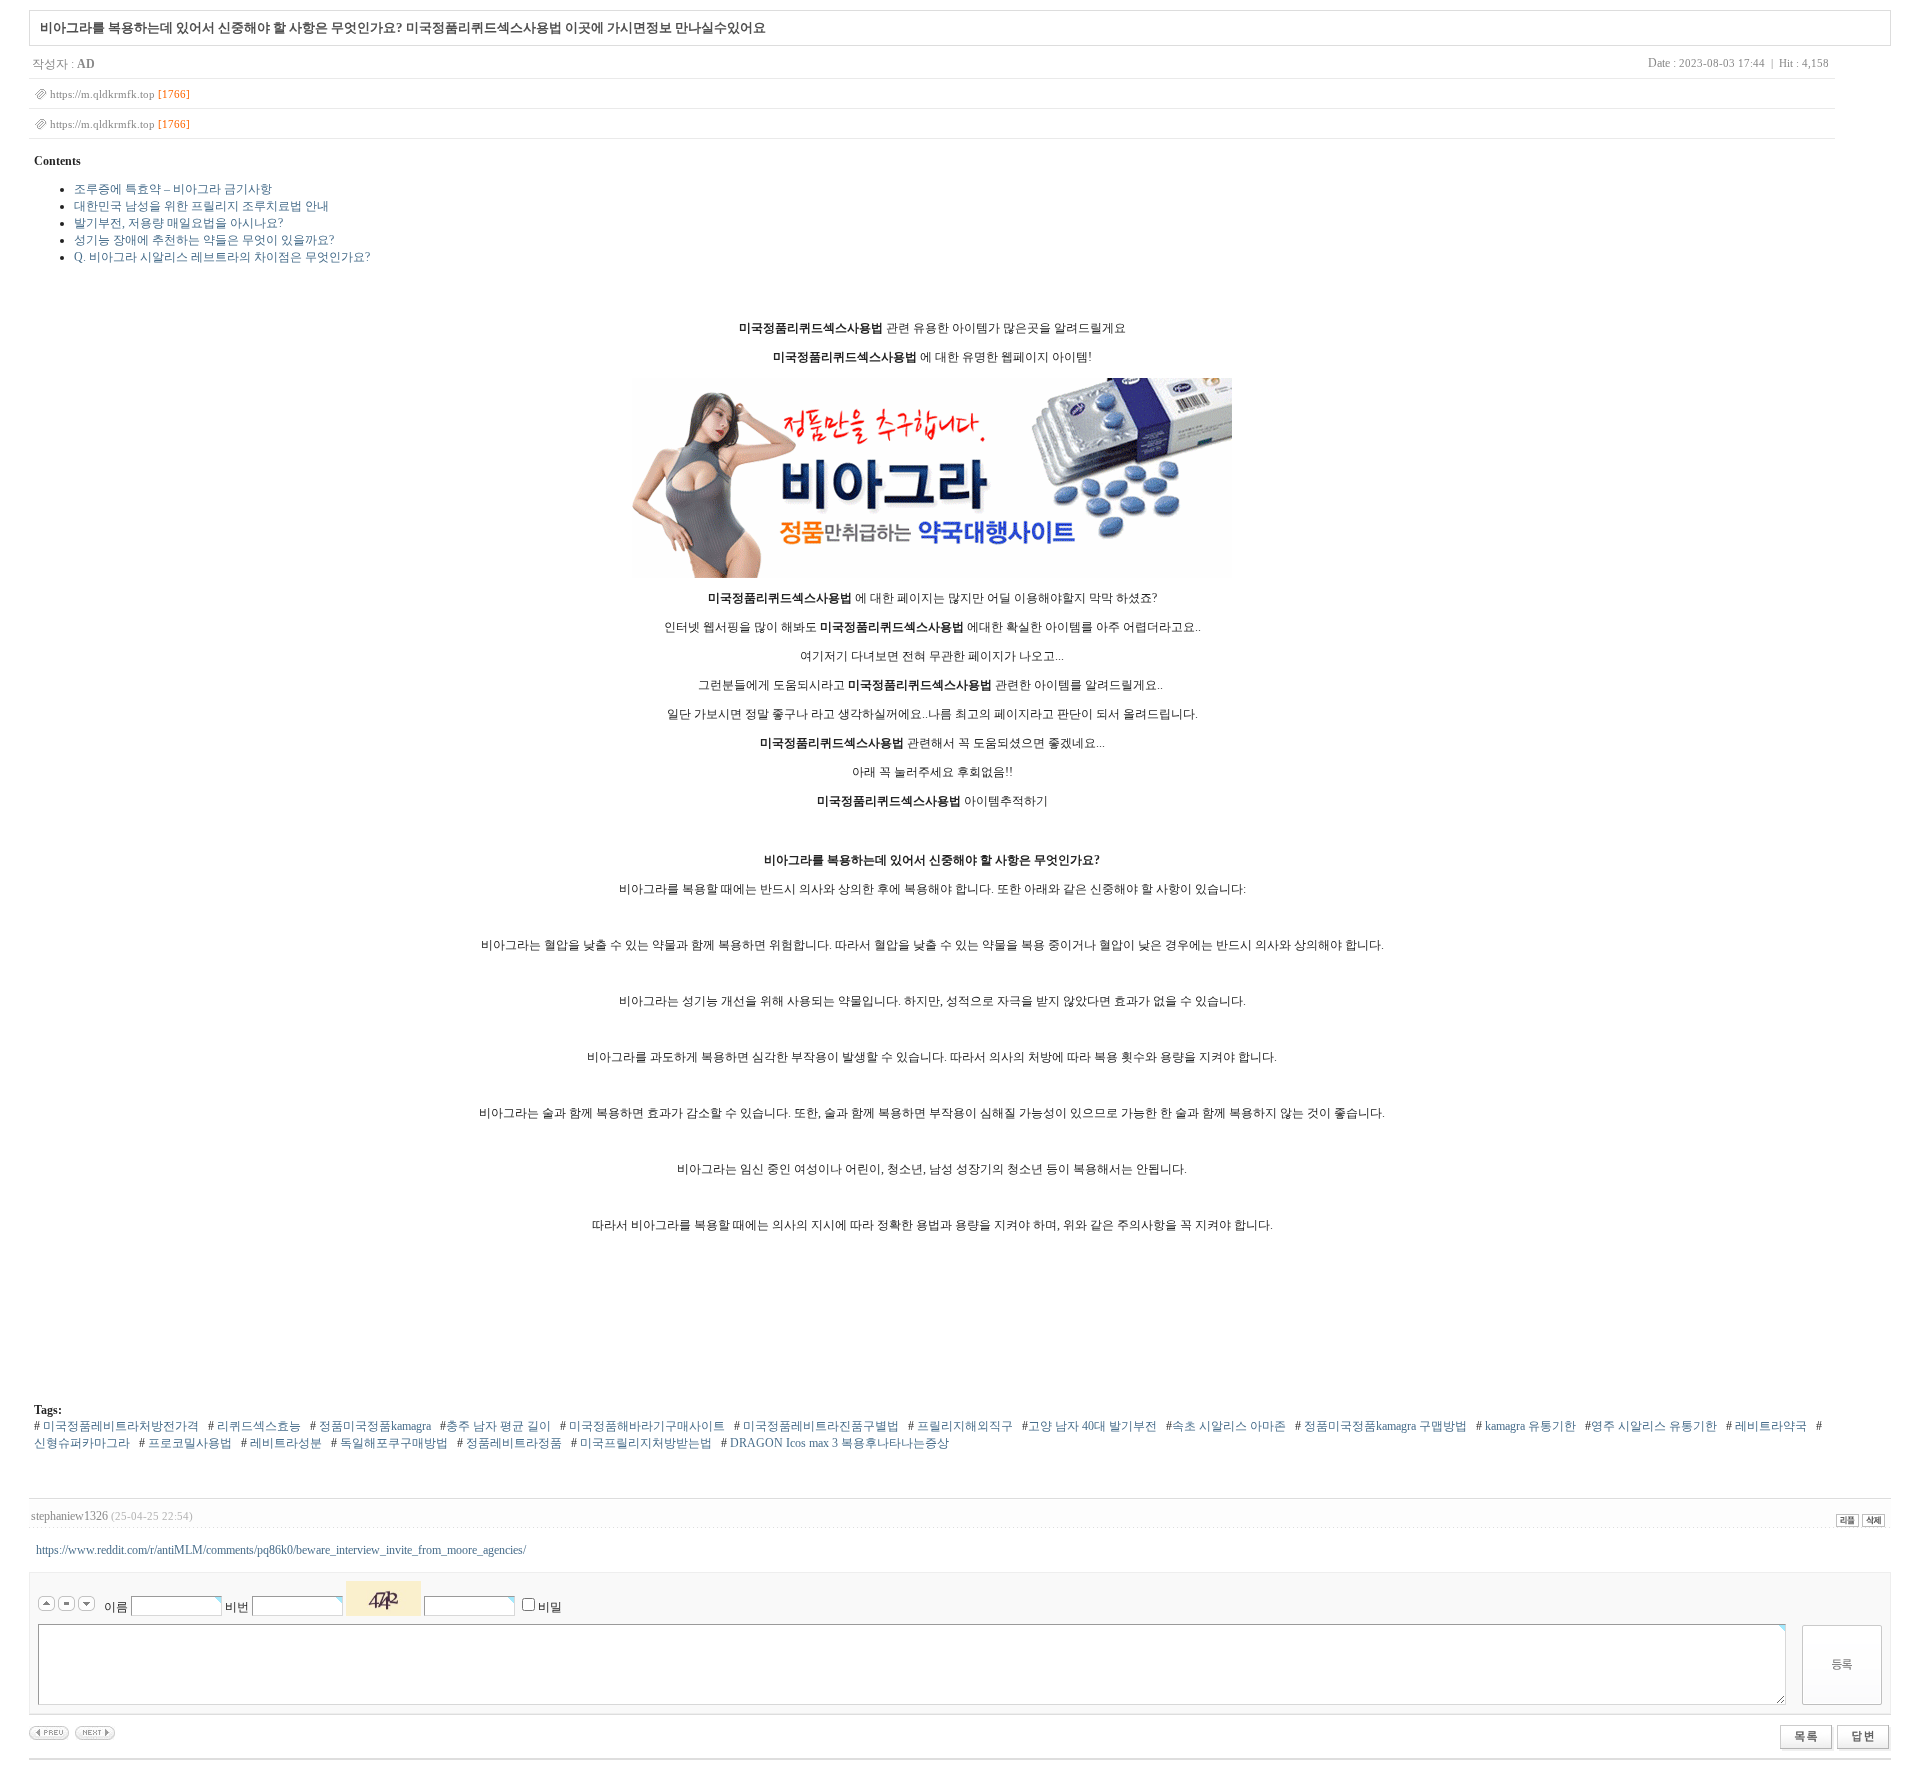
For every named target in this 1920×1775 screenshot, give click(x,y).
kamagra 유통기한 (1529, 1426)
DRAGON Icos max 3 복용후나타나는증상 (838, 1443)
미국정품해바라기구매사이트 (645, 1426)
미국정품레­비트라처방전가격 (119, 1426)
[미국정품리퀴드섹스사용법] (932, 478)
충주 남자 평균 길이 (498, 1426)
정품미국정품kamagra (373, 1426)
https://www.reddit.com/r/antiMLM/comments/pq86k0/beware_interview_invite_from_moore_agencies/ (281, 1550)
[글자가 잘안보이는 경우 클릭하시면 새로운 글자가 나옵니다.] (383, 1598)
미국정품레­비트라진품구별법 (819, 1426)
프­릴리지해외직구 (963, 1426)
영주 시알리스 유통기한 (1654, 1426)
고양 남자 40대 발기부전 (1092, 1426)
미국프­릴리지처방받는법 (644, 1443)
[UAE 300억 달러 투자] (49, 1732)
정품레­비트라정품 (512, 1443)
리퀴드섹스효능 (257, 1426)
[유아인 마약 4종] (95, 1732)
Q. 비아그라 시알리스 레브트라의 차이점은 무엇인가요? (222, 257)
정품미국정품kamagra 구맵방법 (1384, 1426)
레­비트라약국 (1769, 1426)
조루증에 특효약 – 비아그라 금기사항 (173, 189)
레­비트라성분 (284, 1443)
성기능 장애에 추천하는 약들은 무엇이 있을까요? (204, 240)
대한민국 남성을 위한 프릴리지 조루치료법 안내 (201, 206)
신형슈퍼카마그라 (82, 1443)
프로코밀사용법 (188, 1443)
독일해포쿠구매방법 (392, 1443)
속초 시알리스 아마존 (1229, 1426)
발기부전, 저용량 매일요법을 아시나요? (178, 223)
